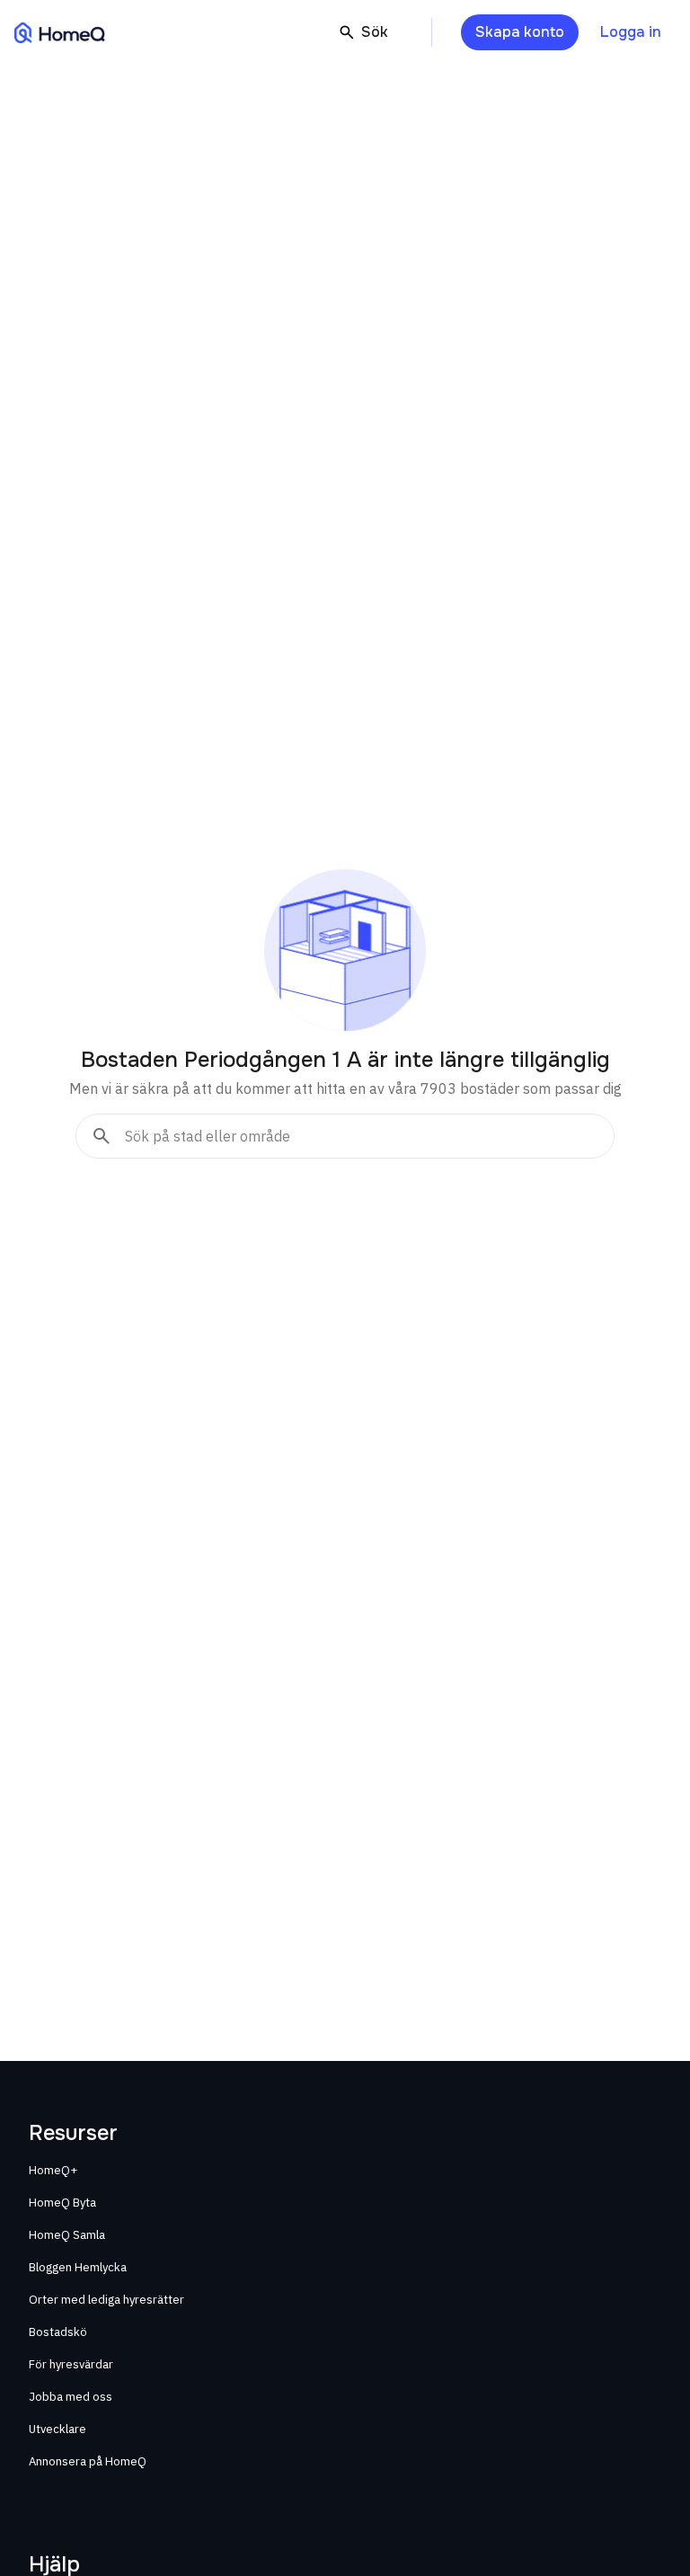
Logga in (631, 32)
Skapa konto (520, 32)
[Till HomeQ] (60, 32)
